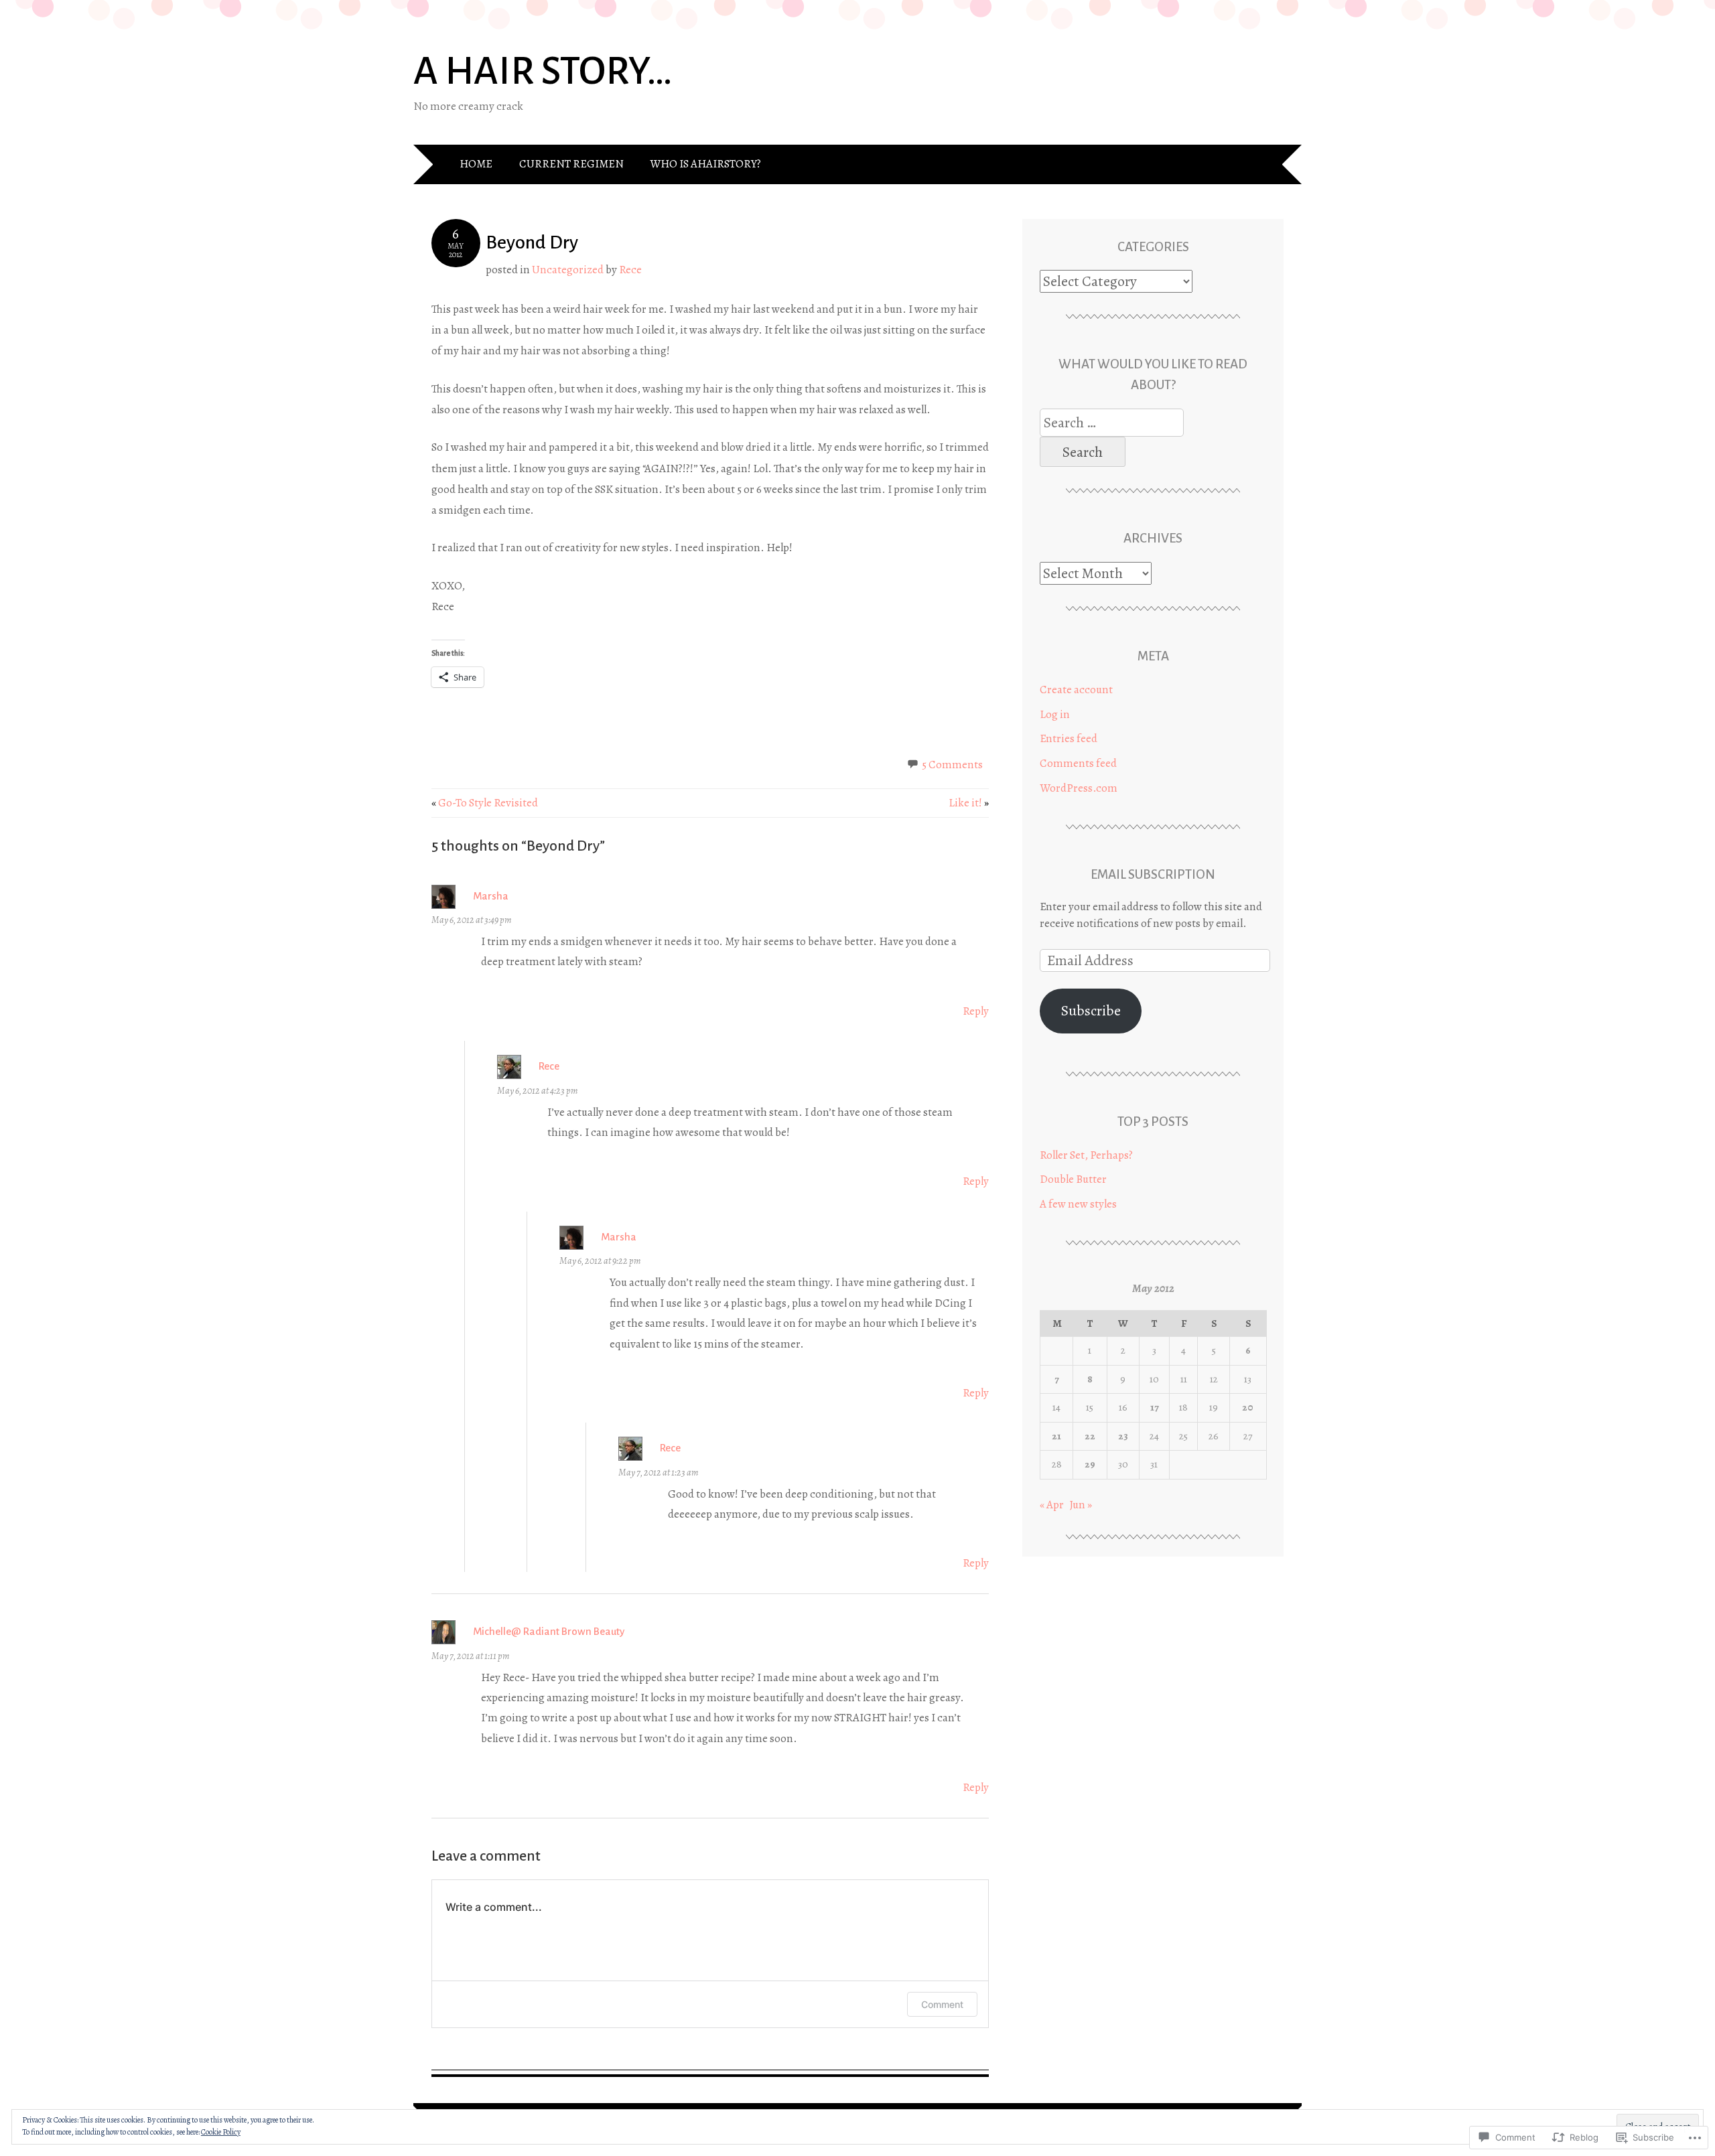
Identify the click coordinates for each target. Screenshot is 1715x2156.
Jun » (1081, 1505)
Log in (1055, 714)
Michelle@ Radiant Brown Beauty (549, 1631)
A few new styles (1078, 1204)
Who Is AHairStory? (705, 164)
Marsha (491, 896)
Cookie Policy (221, 2132)
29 (1090, 1464)
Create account (1076, 690)
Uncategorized (568, 270)
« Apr (1052, 1505)
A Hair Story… (543, 71)
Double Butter (1073, 1179)
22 (1090, 1436)
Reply (976, 1011)
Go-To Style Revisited (485, 803)
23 (1123, 1436)
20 (1248, 1407)
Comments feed (1078, 763)
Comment (942, 2004)
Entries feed (1069, 738)
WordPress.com (1079, 788)
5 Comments (952, 765)
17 (1154, 1407)
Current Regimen (571, 164)
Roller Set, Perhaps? (1086, 1155)
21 (1056, 1436)
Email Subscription (1153, 874)
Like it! (969, 803)
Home (476, 164)
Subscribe (1091, 1011)
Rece (630, 270)
